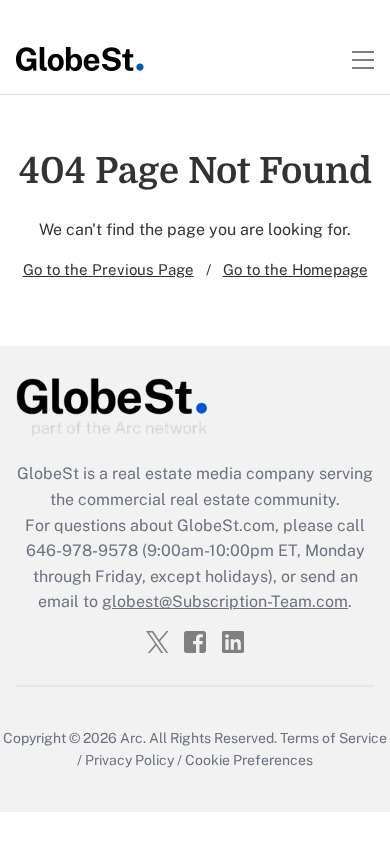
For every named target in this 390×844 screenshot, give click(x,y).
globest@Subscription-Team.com (225, 601)
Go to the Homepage (295, 269)
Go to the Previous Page (108, 269)
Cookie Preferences (249, 760)
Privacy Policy (129, 760)
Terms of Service (333, 738)
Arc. (133, 738)
